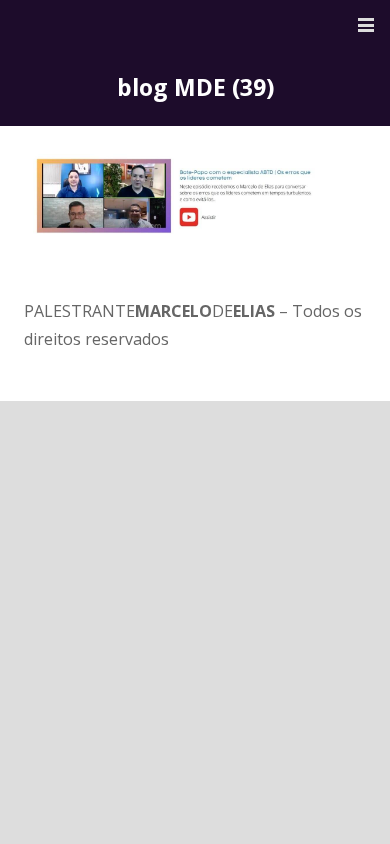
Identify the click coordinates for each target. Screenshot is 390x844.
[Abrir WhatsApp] (340, 793)
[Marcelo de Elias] (103, 25)
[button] (366, 25)
